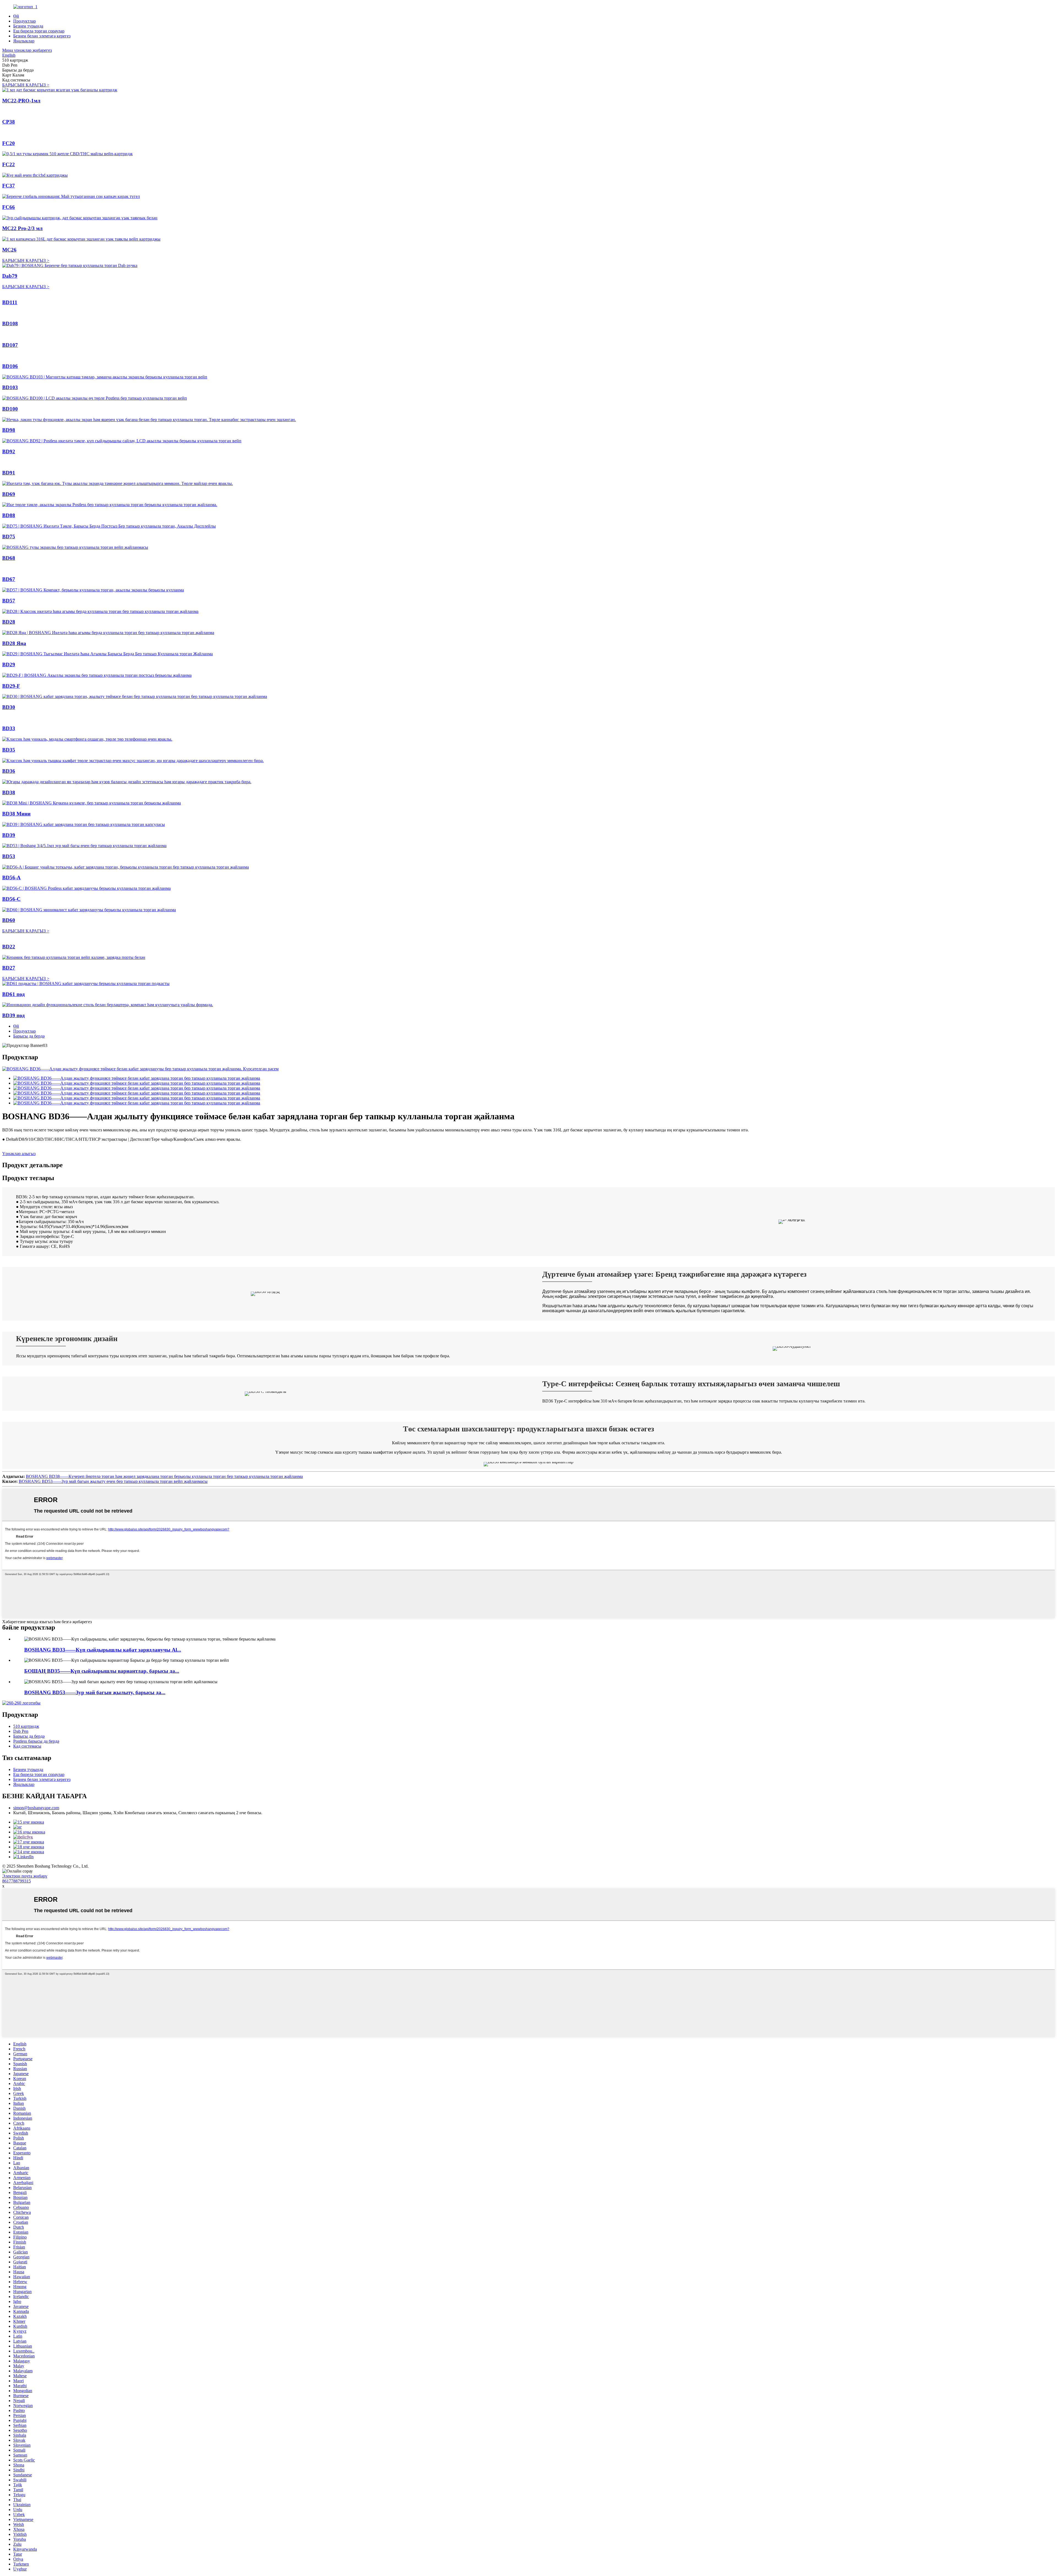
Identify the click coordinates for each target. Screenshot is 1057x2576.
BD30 (9, 707)
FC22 (9, 164)
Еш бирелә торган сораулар (39, 31)
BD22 (9, 947)
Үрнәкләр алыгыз (19, 1154)
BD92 (9, 451)
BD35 (9, 750)
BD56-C (11, 899)
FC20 (9, 143)
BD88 (9, 515)
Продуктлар (24, 21)
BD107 (10, 345)
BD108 (10, 324)
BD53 (9, 856)
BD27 (9, 968)
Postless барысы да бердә (36, 1741)
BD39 (9, 835)
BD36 (9, 771)
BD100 (10, 409)
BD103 (10, 387)
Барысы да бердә (29, 1036)
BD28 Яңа (14, 643)
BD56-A (11, 878)
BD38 (9, 792)
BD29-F (11, 686)
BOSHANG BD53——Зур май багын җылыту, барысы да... (95, 1692)
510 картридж (26, 1726)
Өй (16, 16)
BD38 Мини (16, 814)
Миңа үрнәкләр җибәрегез (27, 50)
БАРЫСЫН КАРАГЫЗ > (26, 85)
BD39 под (13, 1015)
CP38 (9, 122)
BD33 (9, 728)
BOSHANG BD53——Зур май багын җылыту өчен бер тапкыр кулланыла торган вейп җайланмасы (113, 1481)
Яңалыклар (24, 41)
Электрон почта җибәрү (25, 1876)
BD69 (9, 494)
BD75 (9, 537)
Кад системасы (27, 1746)
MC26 (9, 250)
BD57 (9, 601)
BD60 (9, 920)
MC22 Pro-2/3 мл (22, 228)
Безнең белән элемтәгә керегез (42, 36)
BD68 (9, 558)
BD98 (9, 430)
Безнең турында (28, 26)
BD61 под (13, 994)
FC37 (9, 186)
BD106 (10, 366)
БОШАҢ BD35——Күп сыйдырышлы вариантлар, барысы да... (102, 1671)
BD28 (9, 622)
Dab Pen (21, 1731)
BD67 (9, 579)
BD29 (9, 665)
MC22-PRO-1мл (21, 101)
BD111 (10, 302)
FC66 (9, 207)
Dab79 (10, 276)
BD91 (9, 473)
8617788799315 (17, 1881)
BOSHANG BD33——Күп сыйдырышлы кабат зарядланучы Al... (103, 1650)
